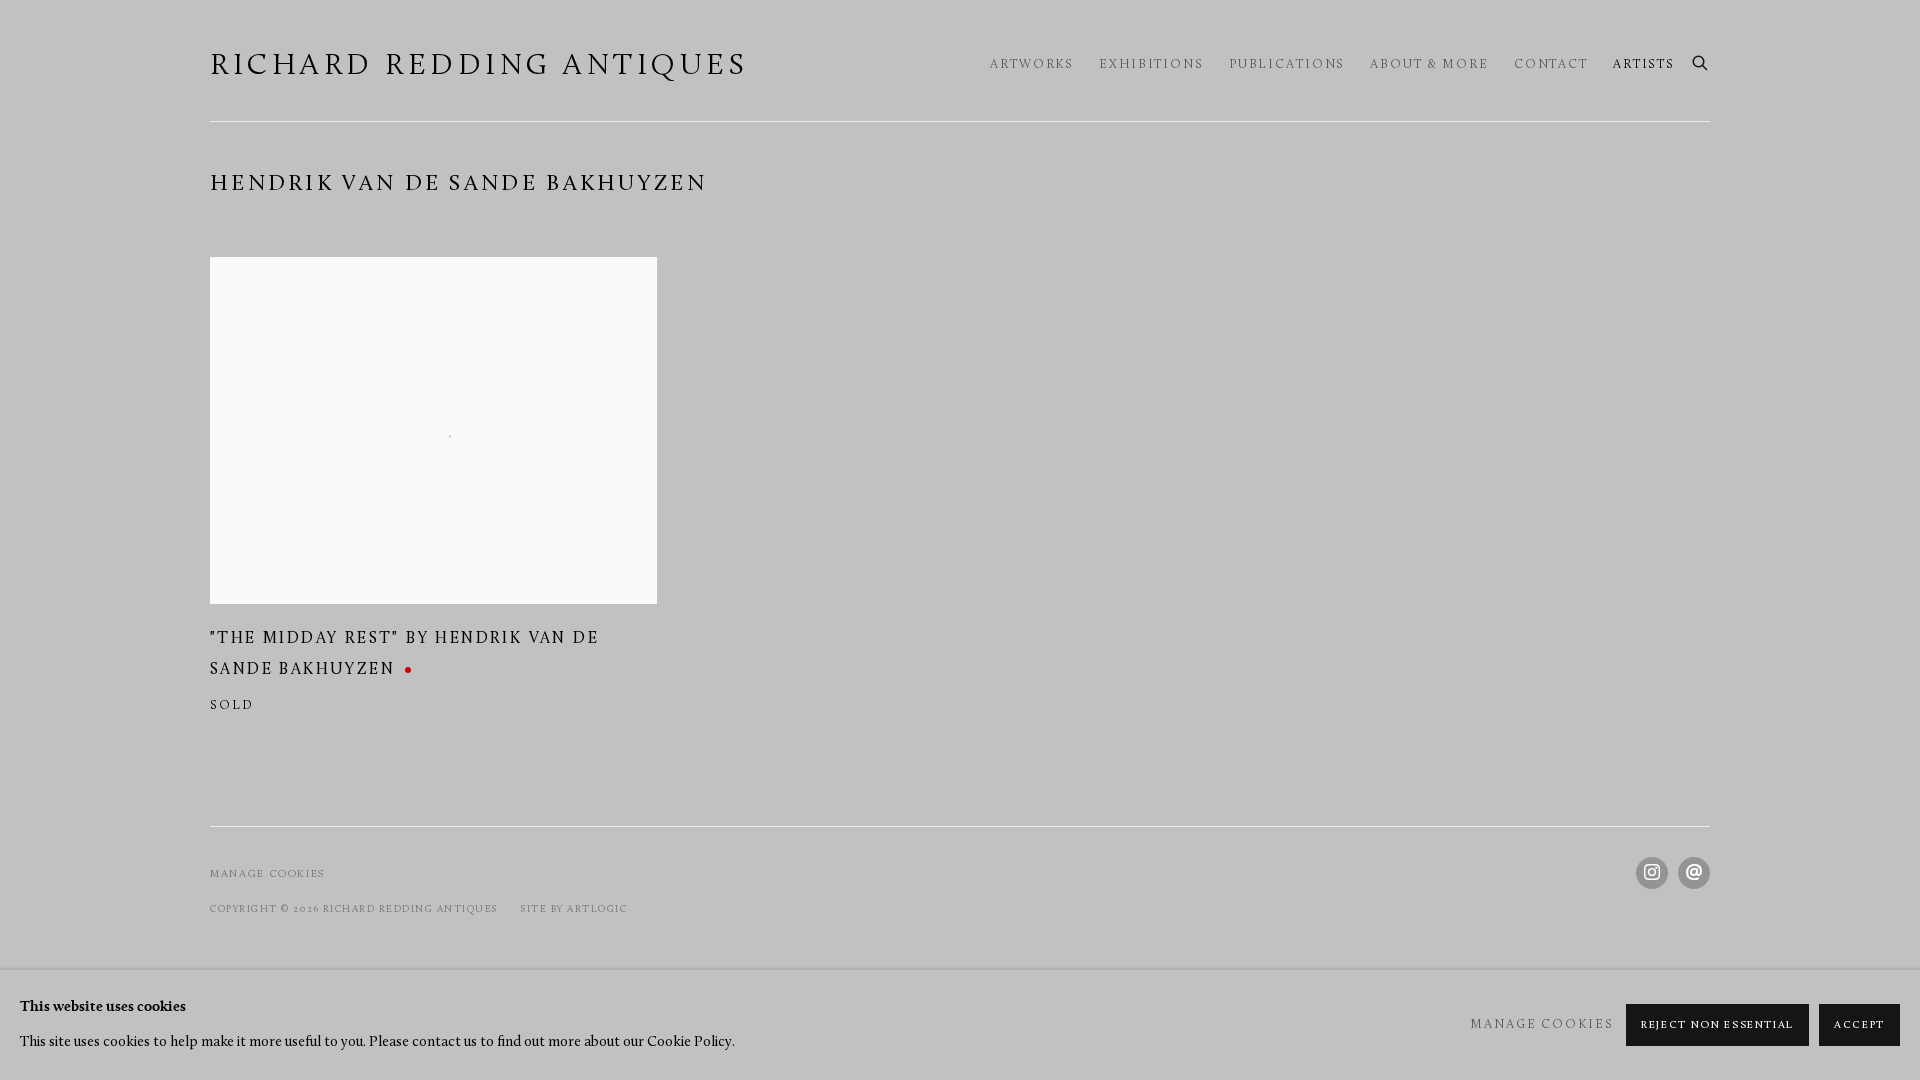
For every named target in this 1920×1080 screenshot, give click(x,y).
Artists (1644, 65)
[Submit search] (1701, 61)
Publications (1287, 65)
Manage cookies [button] (267, 874)
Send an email (1694, 873)
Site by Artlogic (574, 909)
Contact (1551, 65)
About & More (1429, 65)
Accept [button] (1859, 1025)
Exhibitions (1151, 65)
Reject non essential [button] (1717, 1025)
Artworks (1032, 65)
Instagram (1652, 873)
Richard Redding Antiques (479, 66)
